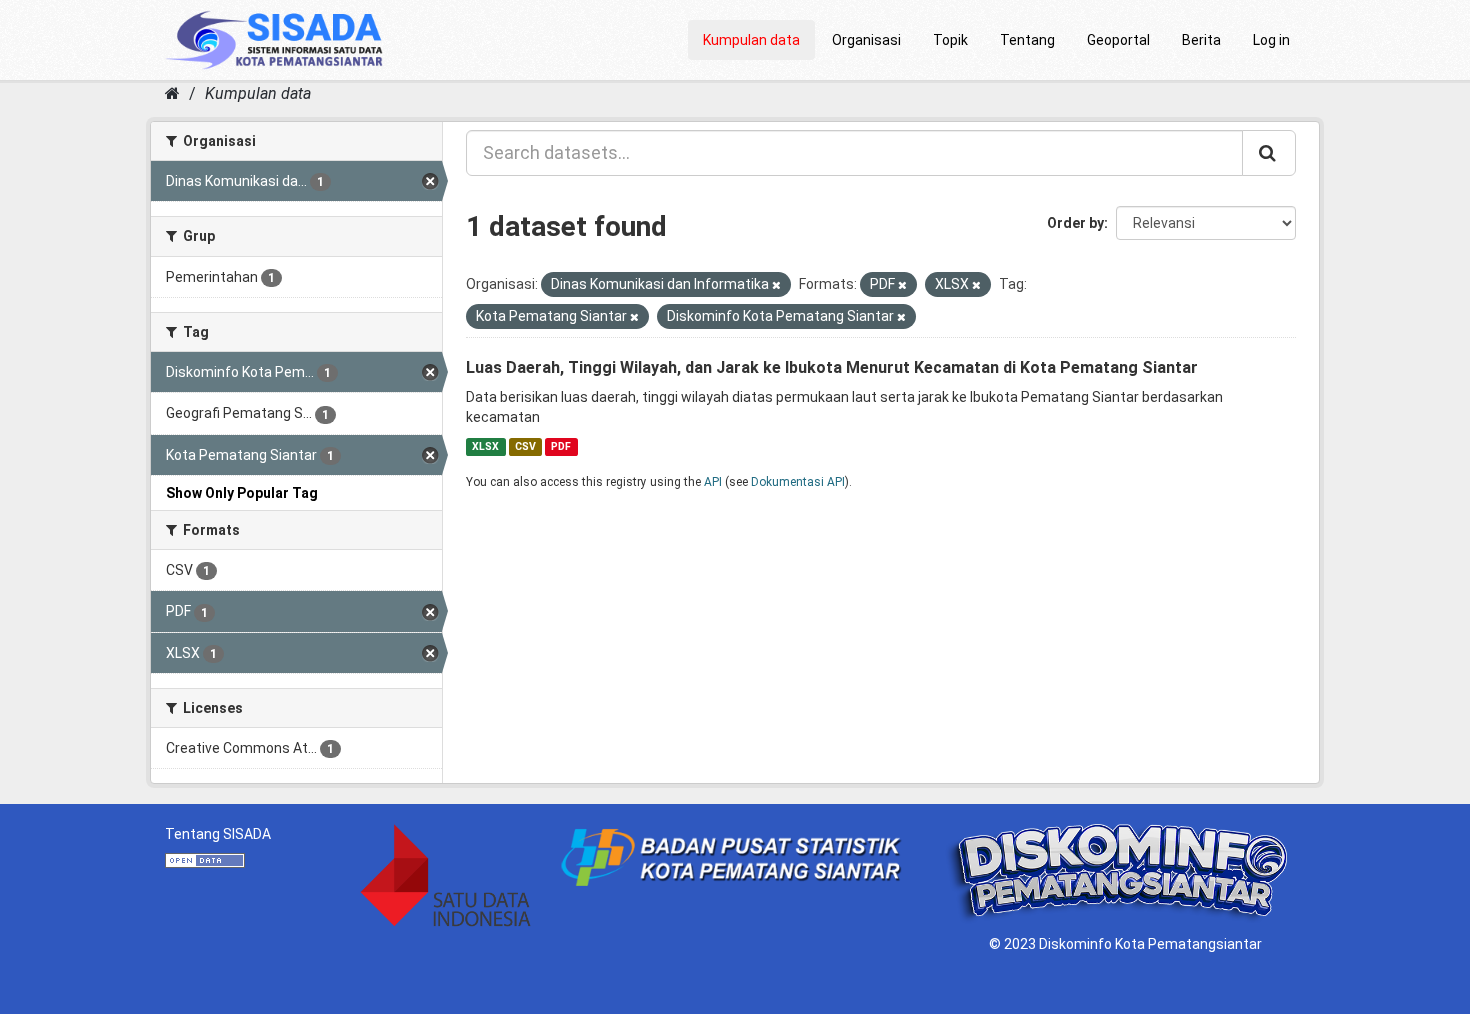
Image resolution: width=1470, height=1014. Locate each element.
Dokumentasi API (798, 482)
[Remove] (776, 285)
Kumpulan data (751, 40)
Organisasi (866, 40)
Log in (1271, 40)
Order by (1075, 223)
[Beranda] (172, 93)
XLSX (485, 446)
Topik (950, 40)
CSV (525, 446)
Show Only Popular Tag (242, 493)
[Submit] (1269, 153)
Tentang (1027, 40)
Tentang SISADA (218, 834)
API (713, 482)
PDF (561, 446)
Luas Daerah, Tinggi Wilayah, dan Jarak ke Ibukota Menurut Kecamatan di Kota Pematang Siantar (832, 367)
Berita (1201, 40)
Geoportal (1118, 40)
